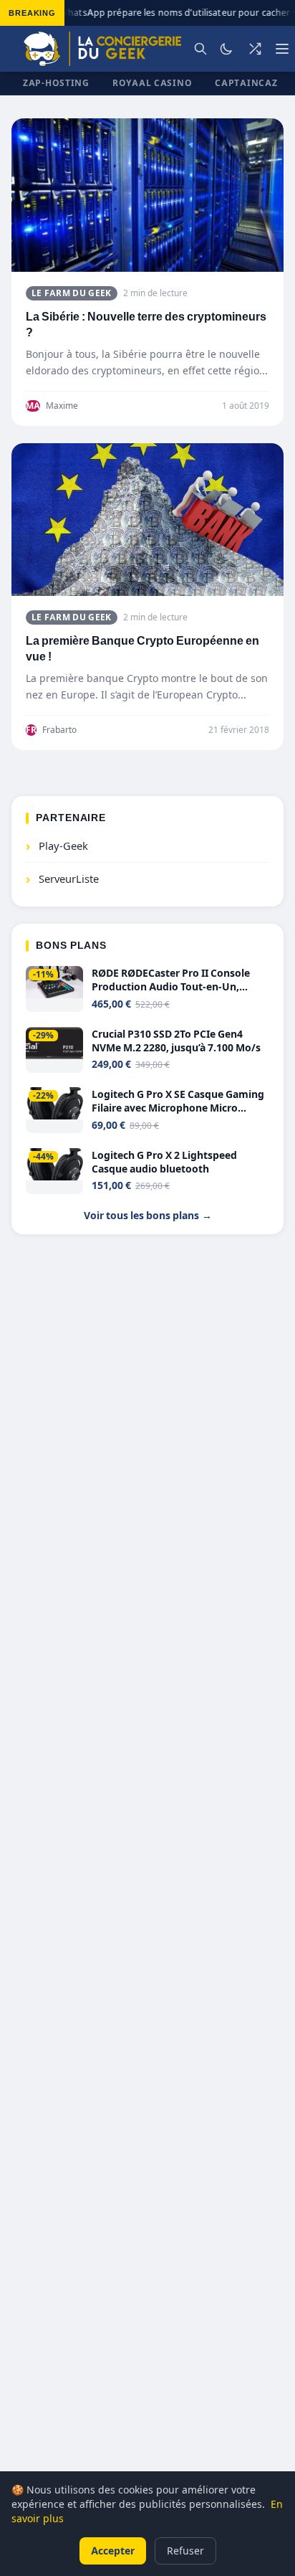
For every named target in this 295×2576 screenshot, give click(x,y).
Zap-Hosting (56, 83)
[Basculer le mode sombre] (226, 49)
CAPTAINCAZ (246, 83)
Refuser (185, 2551)
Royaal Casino (152, 83)
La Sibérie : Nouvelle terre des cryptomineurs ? (146, 325)
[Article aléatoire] (255, 49)
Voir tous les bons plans (148, 1215)
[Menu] (282, 49)
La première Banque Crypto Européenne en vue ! (142, 649)
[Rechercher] (200, 49)
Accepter (113, 2551)
